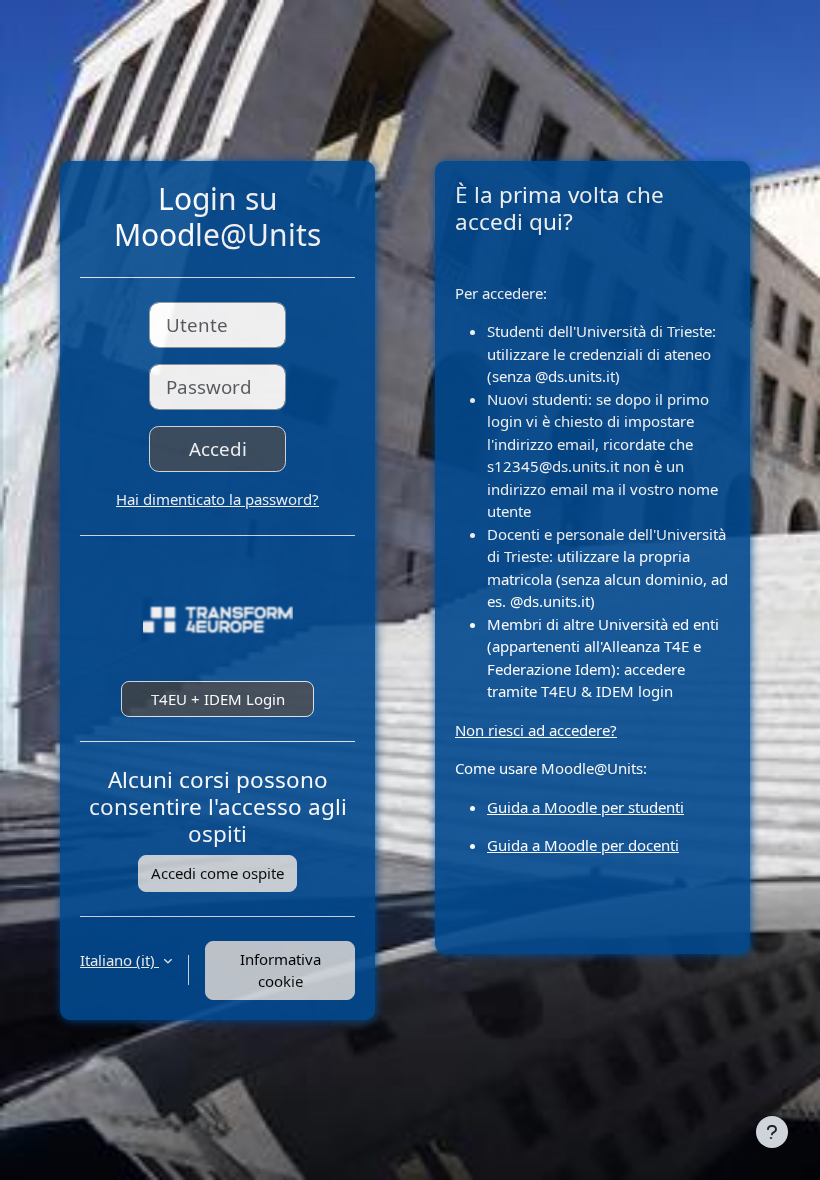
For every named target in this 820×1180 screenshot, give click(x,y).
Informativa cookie (280, 970)
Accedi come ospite (217, 873)
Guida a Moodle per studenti (585, 807)
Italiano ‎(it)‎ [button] (119, 960)
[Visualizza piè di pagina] (772, 1132)
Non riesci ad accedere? (536, 730)
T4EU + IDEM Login (218, 699)
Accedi (218, 448)
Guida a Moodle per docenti (583, 845)
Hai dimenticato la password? (217, 499)
